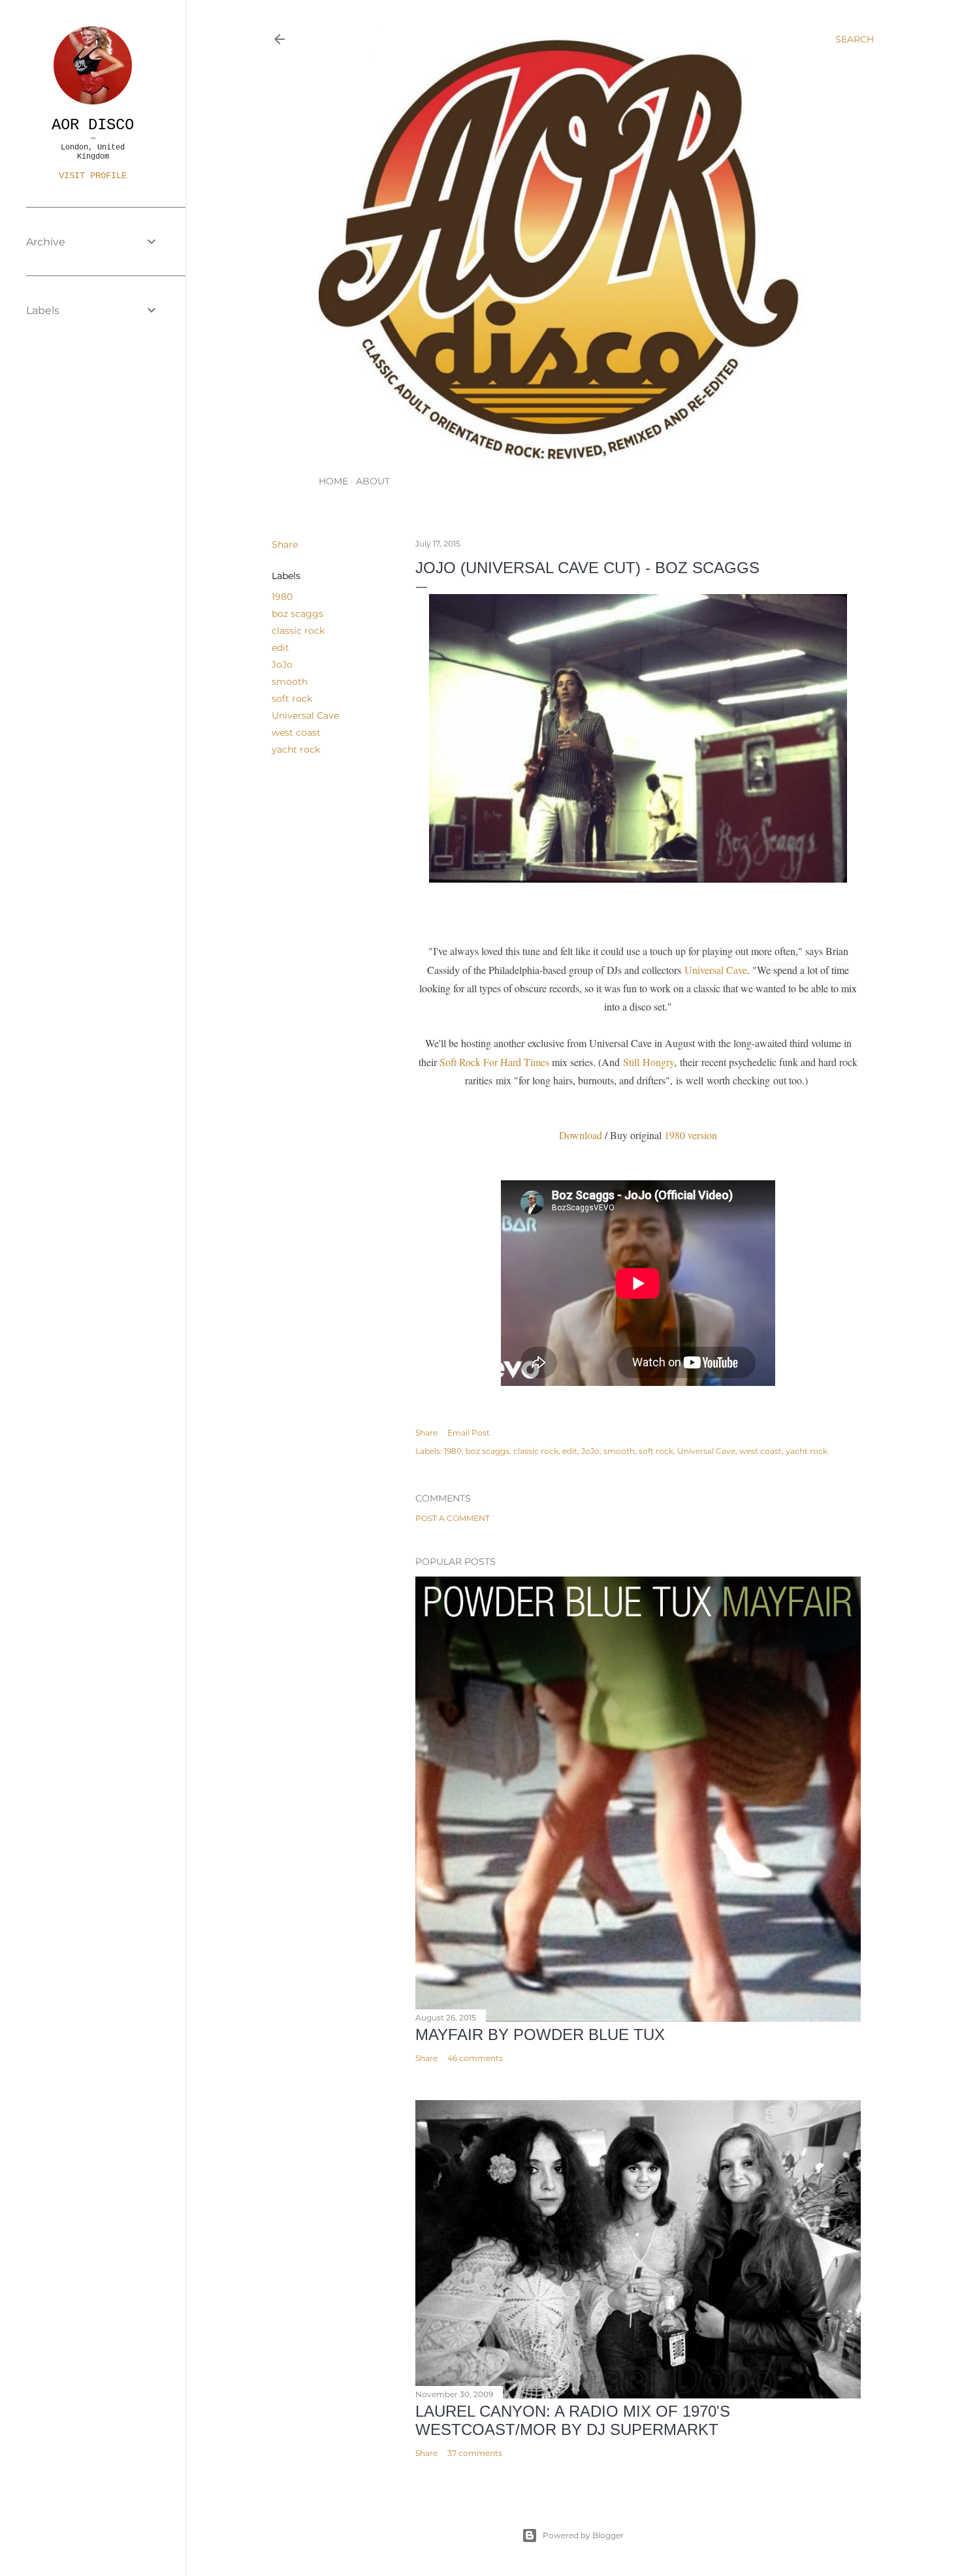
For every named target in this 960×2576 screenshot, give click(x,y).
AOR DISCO (93, 125)
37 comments (475, 2453)
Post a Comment (453, 1518)
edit (280, 648)
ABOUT (373, 481)
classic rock (298, 631)
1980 (282, 597)
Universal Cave (305, 715)
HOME (333, 481)
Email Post (469, 1433)
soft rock (292, 699)
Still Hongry (648, 1062)
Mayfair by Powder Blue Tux (540, 2034)
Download (581, 1135)
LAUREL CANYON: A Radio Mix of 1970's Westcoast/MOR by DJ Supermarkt (573, 2420)
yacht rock (296, 749)
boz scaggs (297, 614)
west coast (296, 732)
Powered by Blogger (583, 2535)
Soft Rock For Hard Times (496, 1062)
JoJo (282, 665)
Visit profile (93, 176)
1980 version (691, 1135)
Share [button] (285, 544)
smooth (290, 682)
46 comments (475, 2058)
